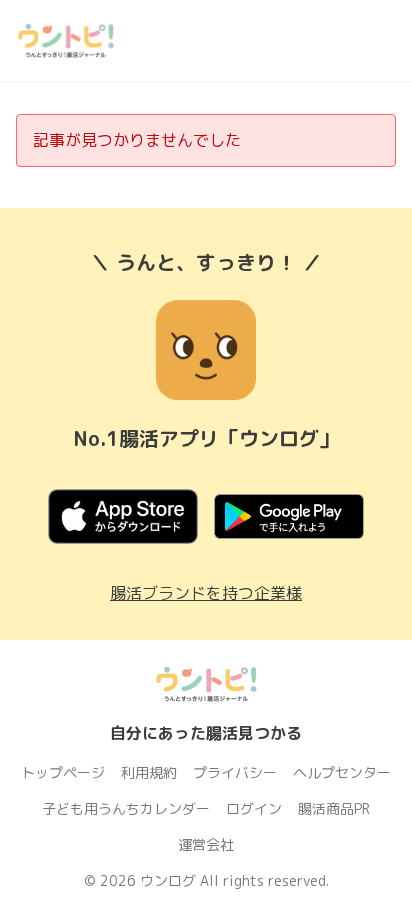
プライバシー (235, 772)
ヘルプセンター (342, 772)
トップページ (63, 772)
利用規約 (149, 772)
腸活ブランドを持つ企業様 (206, 593)
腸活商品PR (334, 808)
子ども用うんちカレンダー (126, 808)
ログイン (254, 808)
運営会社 (206, 844)
